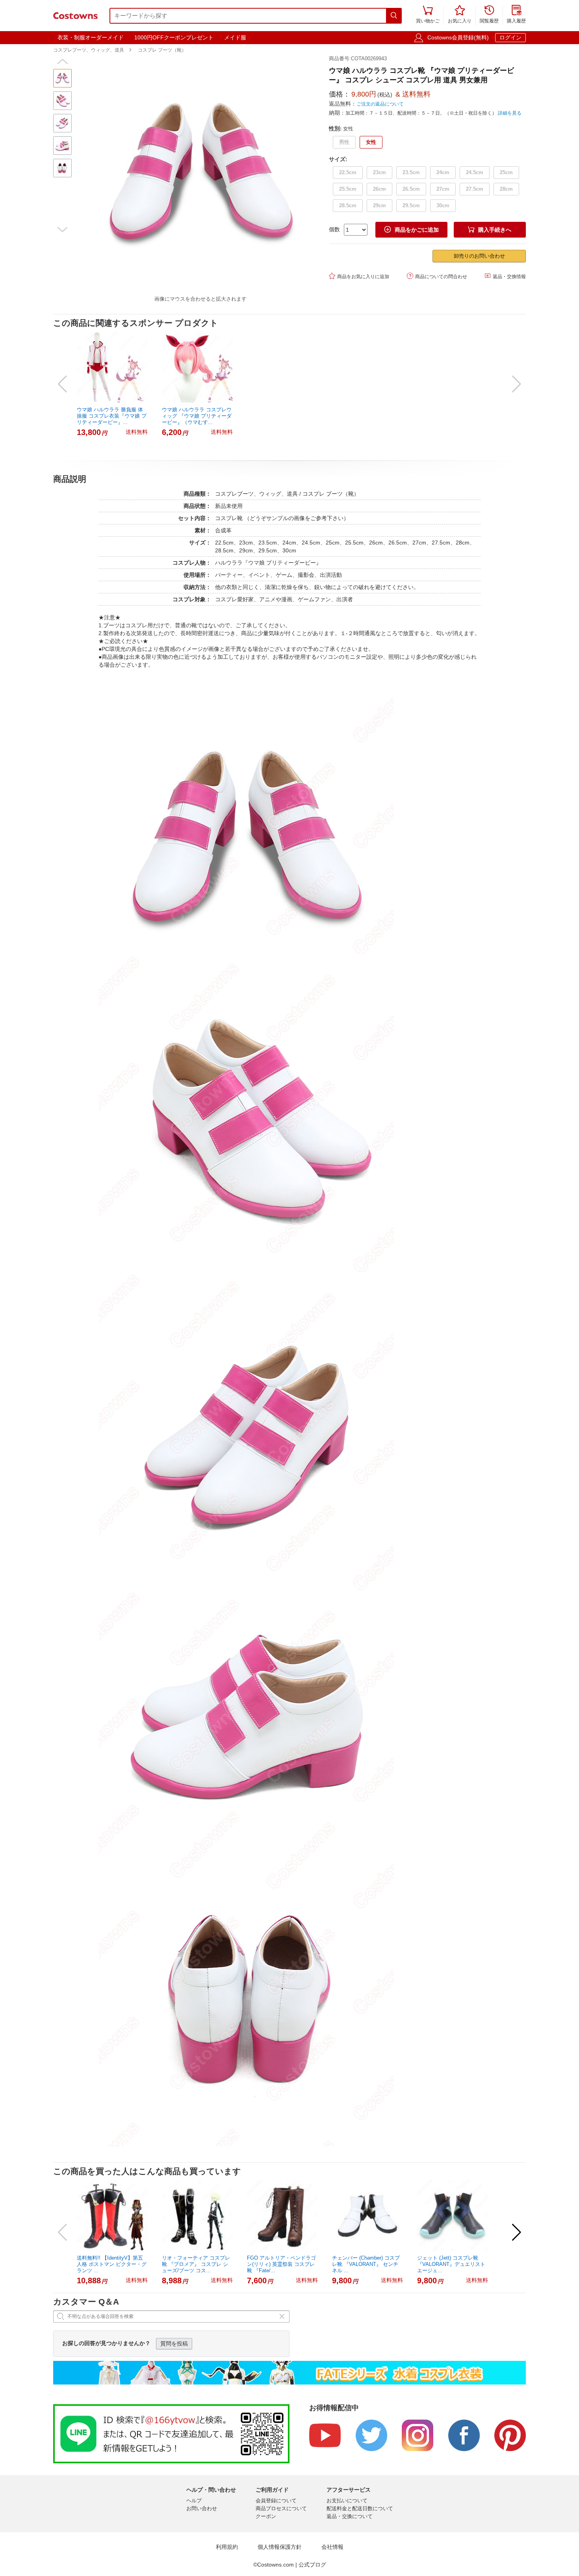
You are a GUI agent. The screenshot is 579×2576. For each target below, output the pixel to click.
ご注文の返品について (380, 104)
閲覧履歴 (489, 15)
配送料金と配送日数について (360, 2508)
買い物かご (428, 15)
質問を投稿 (174, 2344)
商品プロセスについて (281, 2508)
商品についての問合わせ (437, 276)
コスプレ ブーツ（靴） (162, 50)
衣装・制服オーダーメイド (91, 37)
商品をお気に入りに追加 (359, 276)
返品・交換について (350, 2516)
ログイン (510, 37)
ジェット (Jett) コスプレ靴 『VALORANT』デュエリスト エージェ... (451, 2264)
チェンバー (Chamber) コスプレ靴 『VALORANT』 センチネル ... (366, 2264)
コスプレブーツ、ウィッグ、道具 (89, 50)
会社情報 (332, 2547)
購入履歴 (516, 15)
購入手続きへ (490, 230)
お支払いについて (347, 2501)
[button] (62, 61)
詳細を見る (510, 113)
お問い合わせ (202, 2508)
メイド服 (235, 37)
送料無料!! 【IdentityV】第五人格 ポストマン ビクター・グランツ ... (112, 2264)
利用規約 (227, 2547)
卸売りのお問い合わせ (479, 256)
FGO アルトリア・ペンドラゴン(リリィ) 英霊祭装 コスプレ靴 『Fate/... (281, 2264)
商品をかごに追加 (412, 230)
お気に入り (460, 15)
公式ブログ (312, 2565)
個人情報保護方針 (280, 2547)
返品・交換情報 (505, 276)
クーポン (266, 2516)
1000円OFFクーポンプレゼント (174, 37)
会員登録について (276, 2501)
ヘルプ (194, 2501)
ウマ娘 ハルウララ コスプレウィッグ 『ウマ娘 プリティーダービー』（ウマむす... (197, 416)
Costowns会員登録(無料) (458, 37)
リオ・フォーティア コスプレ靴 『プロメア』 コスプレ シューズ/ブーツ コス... (196, 2264)
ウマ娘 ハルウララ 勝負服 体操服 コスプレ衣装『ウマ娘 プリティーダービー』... (112, 416)
